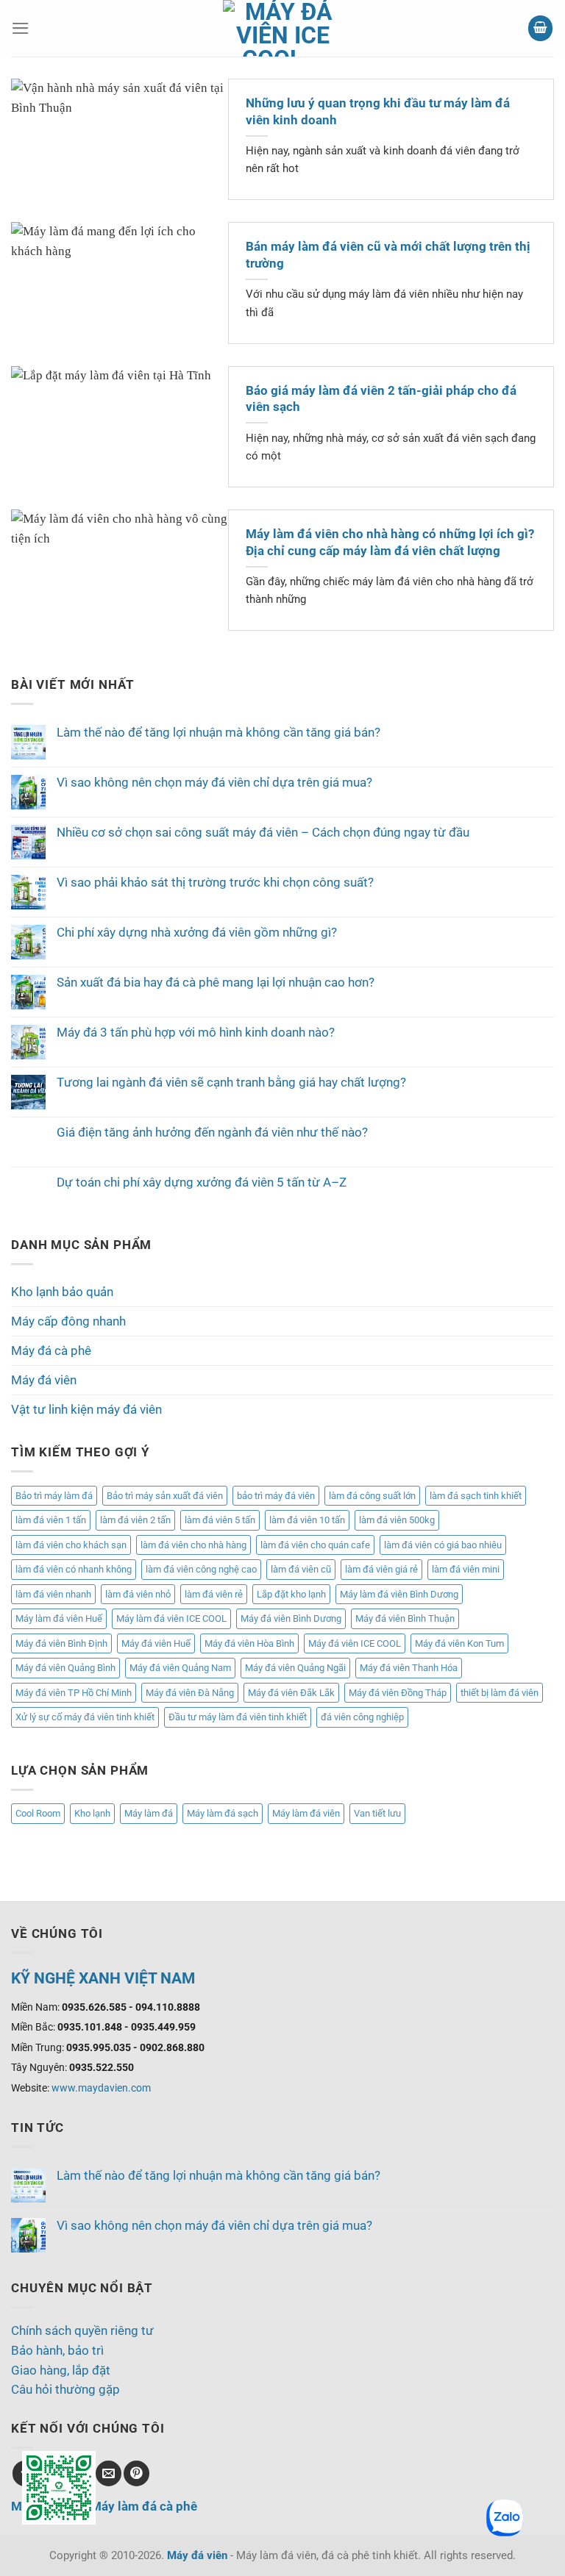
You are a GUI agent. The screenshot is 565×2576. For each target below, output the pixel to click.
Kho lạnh (92, 1813)
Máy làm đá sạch (223, 1813)
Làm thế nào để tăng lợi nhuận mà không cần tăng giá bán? (218, 732)
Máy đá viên (44, 1380)
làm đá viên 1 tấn (51, 1520)
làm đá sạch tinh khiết (476, 1496)
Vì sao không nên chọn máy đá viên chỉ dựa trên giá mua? (214, 782)
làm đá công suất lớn (372, 1496)
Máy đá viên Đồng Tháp (398, 1693)
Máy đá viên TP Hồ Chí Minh (74, 1693)
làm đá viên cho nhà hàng (193, 1545)
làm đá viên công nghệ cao (201, 1569)
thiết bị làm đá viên (500, 1693)
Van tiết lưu (377, 1813)
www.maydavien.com (101, 2088)
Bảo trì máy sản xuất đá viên (165, 1496)
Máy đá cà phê (51, 1350)
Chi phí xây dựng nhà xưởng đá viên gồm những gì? (197, 932)
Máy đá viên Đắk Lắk (291, 1693)
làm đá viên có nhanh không (74, 1569)
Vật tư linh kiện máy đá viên (86, 1409)
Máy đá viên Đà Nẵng (190, 1693)
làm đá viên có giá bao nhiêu (443, 1545)
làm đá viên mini (466, 1569)
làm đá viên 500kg (397, 1520)
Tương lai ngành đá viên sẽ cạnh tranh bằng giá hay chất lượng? (231, 1082)
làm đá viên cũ (301, 1569)
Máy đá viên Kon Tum (459, 1643)
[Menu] (21, 28)
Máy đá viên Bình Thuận (405, 1618)
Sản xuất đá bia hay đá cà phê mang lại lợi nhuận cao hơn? (216, 982)
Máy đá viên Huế (156, 1643)
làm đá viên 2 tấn (135, 1520)
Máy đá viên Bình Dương (291, 1618)
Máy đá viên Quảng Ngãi (295, 1668)
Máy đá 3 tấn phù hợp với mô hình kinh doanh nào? (196, 1032)
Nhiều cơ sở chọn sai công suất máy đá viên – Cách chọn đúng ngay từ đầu (263, 832)
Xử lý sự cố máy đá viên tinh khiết (85, 1717)
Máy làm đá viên (306, 1813)
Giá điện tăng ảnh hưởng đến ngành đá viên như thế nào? (212, 1132)
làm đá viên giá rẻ (381, 1569)
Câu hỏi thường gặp (65, 2389)
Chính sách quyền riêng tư (82, 2330)
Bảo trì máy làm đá (54, 1496)
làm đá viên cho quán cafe (315, 1545)
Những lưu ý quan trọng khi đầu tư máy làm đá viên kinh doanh (378, 111)
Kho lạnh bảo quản (62, 1292)
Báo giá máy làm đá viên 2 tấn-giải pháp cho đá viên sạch (381, 399)
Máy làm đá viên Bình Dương (399, 1594)
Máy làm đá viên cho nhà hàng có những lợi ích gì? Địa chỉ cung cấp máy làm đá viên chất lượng (390, 542)
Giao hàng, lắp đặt (61, 2370)
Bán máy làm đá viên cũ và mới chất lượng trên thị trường (388, 255)
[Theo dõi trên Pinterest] (136, 2473)
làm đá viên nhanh (53, 1594)
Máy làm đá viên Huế (59, 1618)
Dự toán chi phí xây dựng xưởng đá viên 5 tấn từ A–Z (202, 1182)
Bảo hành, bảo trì (57, 2350)
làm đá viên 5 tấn (220, 1520)
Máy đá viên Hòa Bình (249, 1643)
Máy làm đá (149, 1813)
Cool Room (38, 1813)
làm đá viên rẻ (214, 1594)
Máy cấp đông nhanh (68, 1321)
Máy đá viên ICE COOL (355, 1643)
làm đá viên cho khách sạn (71, 1545)
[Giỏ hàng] (541, 28)
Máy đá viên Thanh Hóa (409, 1668)
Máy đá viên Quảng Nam (180, 1668)
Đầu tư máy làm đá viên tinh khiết (238, 1717)
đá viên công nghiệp (362, 1717)
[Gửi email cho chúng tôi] (109, 2473)
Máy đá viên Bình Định (61, 1643)
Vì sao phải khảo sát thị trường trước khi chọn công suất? (215, 882)
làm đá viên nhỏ (138, 1594)
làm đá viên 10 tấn (307, 1520)
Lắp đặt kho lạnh (291, 1594)
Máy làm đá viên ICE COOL (171, 1618)
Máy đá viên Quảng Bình (65, 1668)
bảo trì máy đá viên (276, 1496)
